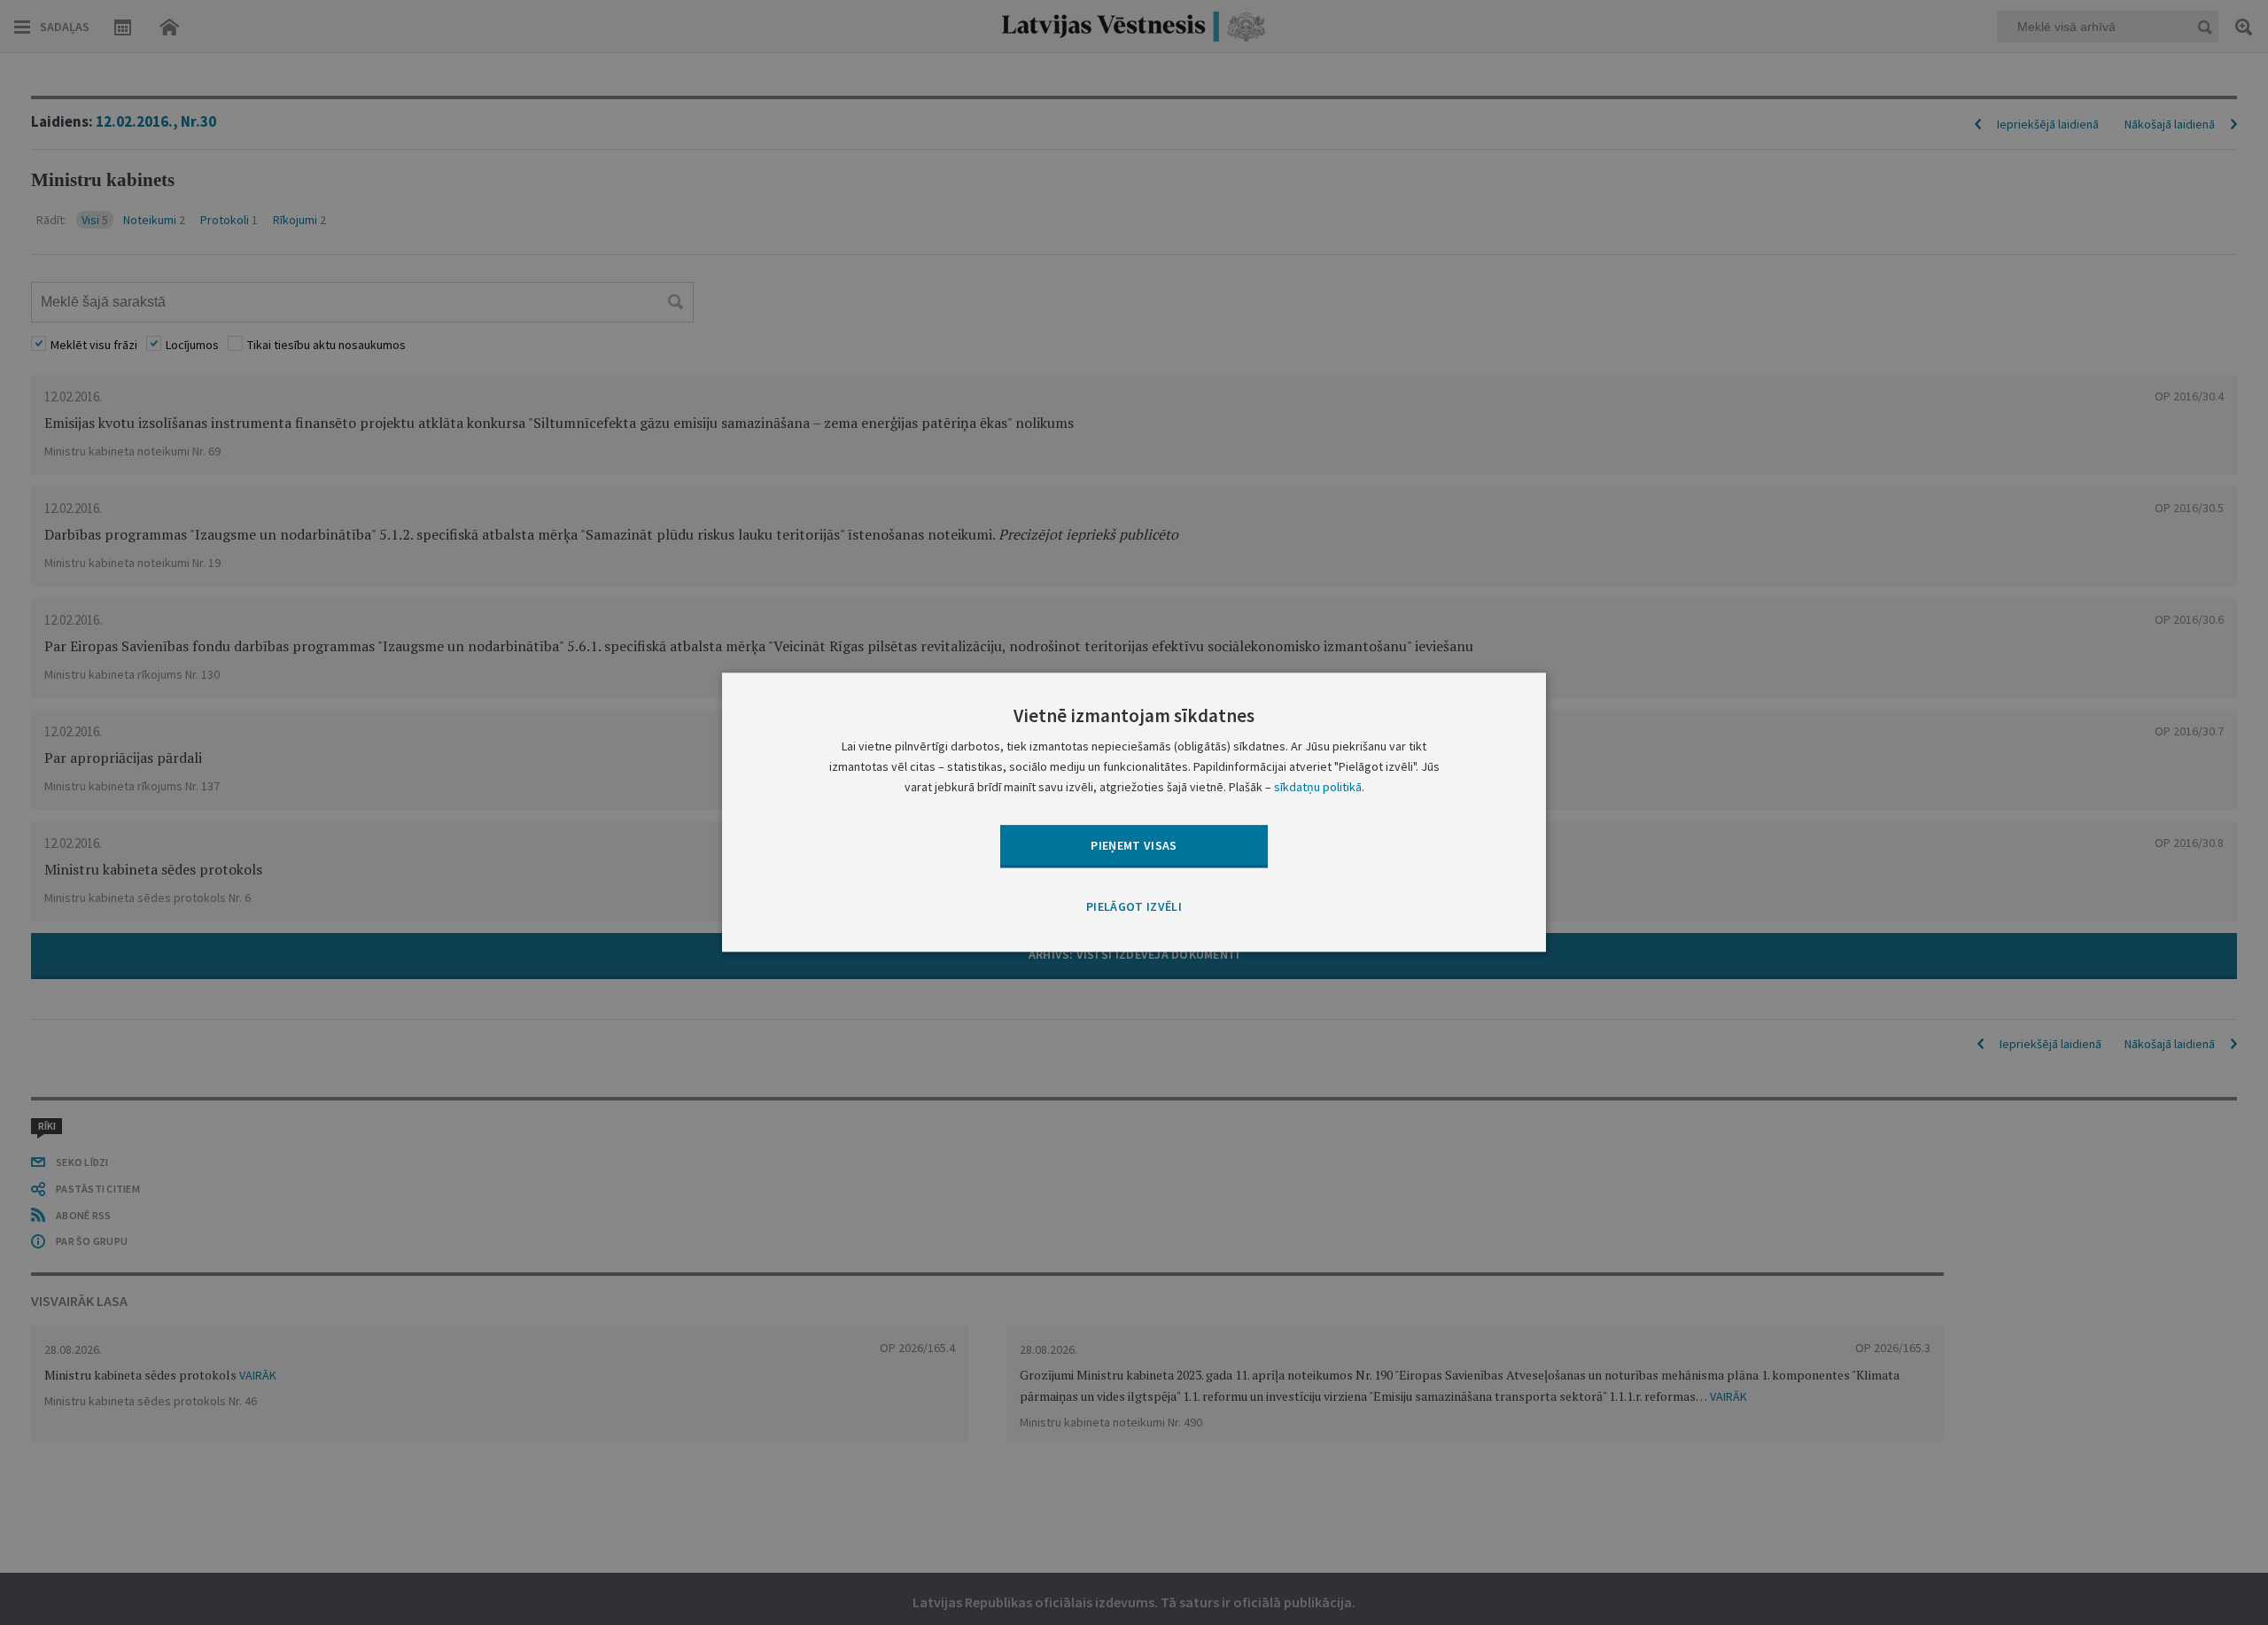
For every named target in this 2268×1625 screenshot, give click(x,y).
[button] (1134, 907)
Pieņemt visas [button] (1134, 845)
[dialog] (1134, 812)
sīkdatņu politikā (1318, 788)
